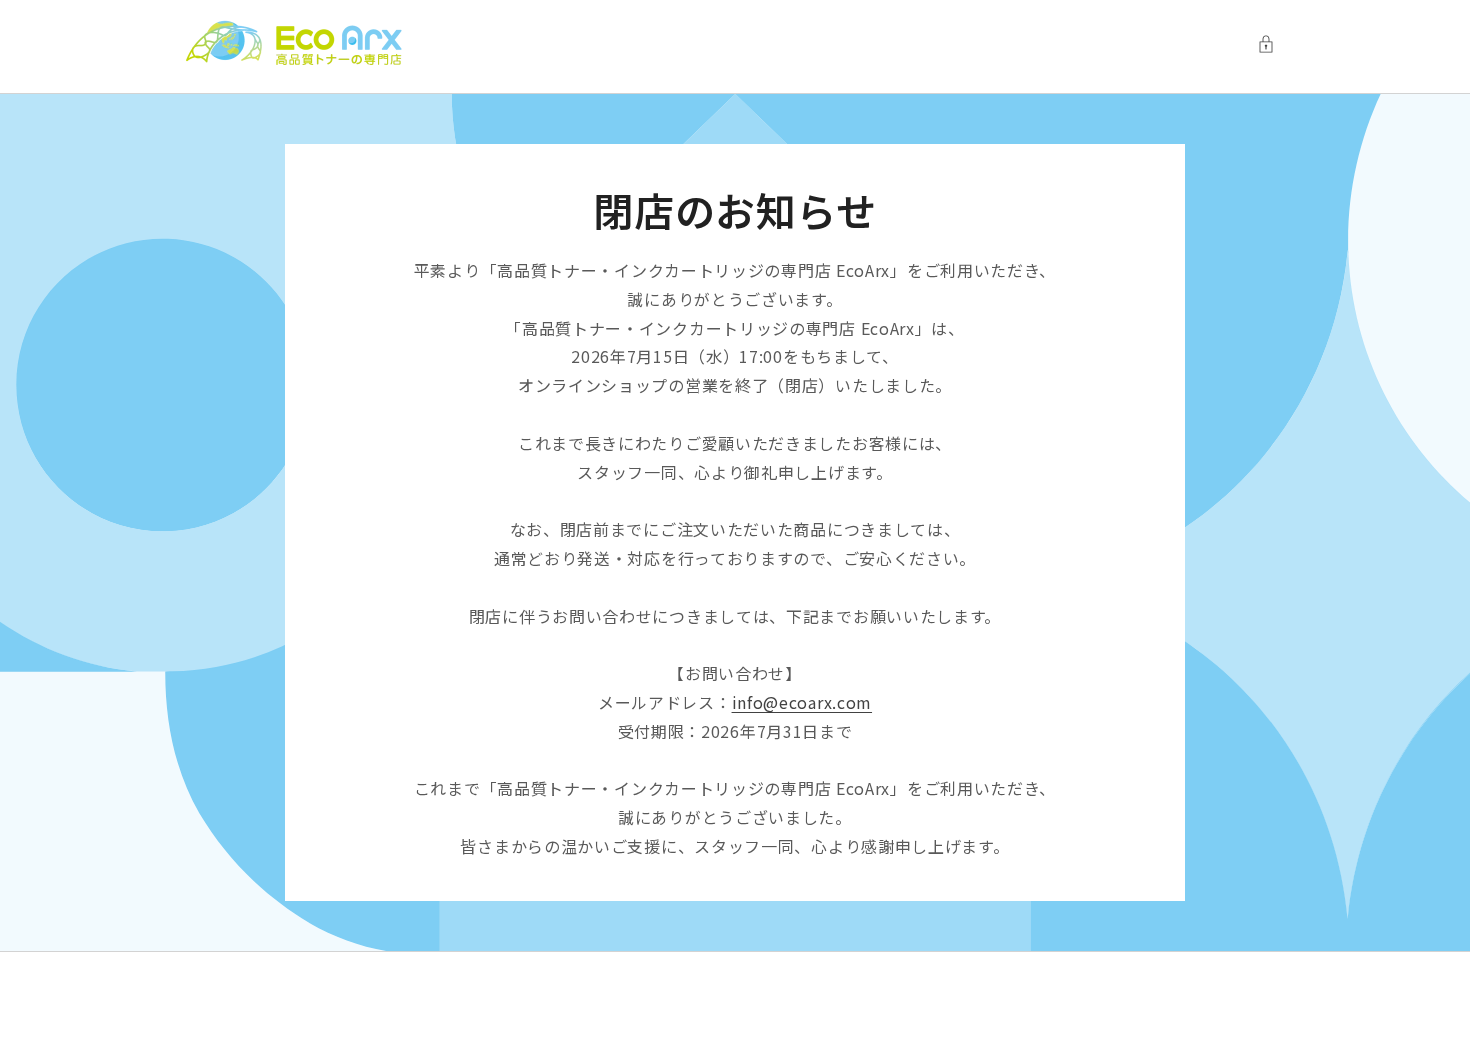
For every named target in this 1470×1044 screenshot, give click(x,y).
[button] (1271, 44)
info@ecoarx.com (802, 702)
